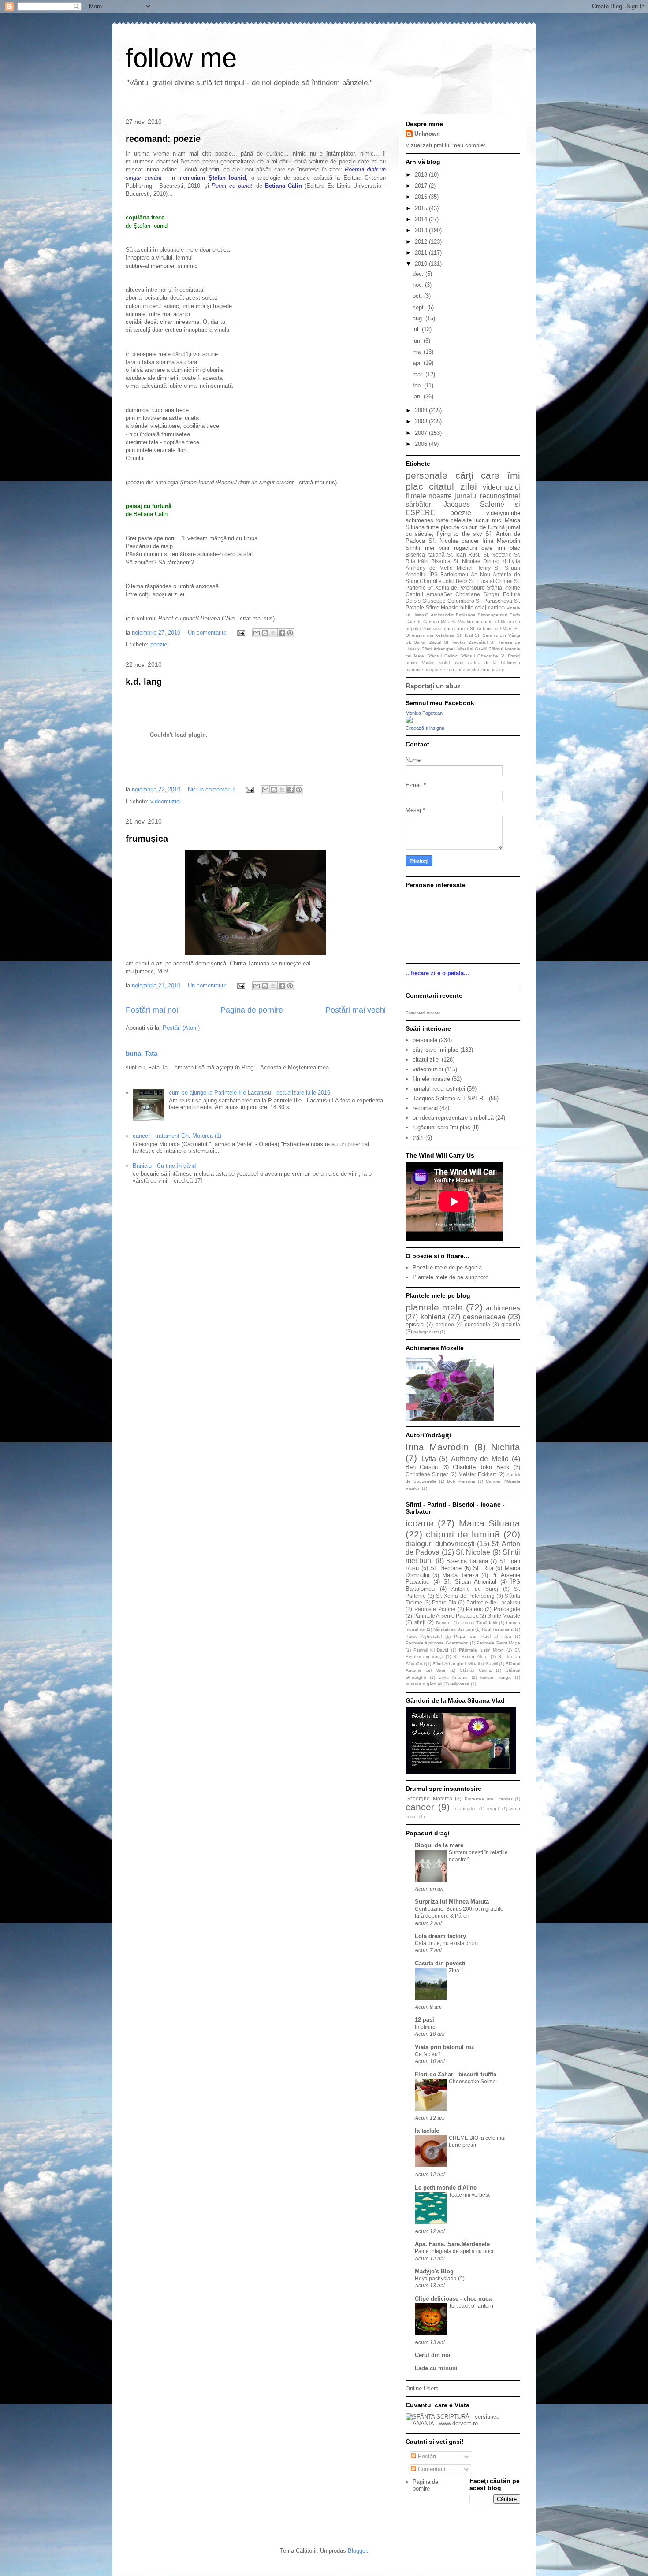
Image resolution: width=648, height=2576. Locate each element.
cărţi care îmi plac (436, 1050)
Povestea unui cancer (445, 629)
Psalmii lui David (431, 1650)
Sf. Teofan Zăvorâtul (466, 642)
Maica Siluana (490, 1523)
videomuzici (166, 801)
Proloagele (507, 1609)
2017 (422, 186)
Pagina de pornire (252, 1010)
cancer (470, 541)
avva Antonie (453, 1677)
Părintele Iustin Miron (482, 1650)
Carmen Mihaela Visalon (448, 622)
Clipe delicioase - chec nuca (453, 2299)
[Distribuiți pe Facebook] (282, 633)
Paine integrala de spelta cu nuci (454, 2251)
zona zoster (467, 670)
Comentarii (431, 2469)
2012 (422, 242)
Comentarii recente (423, 1013)
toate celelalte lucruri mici (469, 520)
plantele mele (434, 1307)
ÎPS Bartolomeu (449, 574)
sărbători (419, 504)
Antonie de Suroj (475, 1589)
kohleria (433, 1317)
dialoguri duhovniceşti (440, 1544)
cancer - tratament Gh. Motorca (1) (177, 1136)
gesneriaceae (484, 1317)
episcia (415, 1324)
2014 (422, 219)
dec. (419, 274)
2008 (422, 421)
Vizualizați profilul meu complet (445, 145)
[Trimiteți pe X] (273, 633)
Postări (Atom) (181, 1028)
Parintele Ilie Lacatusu (493, 1602)
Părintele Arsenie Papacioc (446, 1616)
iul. (417, 329)
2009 (422, 410)
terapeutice (465, 1809)
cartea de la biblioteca (494, 663)
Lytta (514, 561)
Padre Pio (444, 1602)
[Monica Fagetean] (409, 721)
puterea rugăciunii (424, 1684)
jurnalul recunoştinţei (487, 496)
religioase (460, 1684)
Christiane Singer (477, 594)
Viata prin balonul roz (445, 2047)
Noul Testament (498, 1629)
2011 (422, 253)
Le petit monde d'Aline (446, 2188)
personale (426, 475)
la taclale (427, 2131)
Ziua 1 (456, 1971)
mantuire (414, 670)
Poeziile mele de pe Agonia (447, 1268)
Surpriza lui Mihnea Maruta (452, 1902)
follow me (181, 58)
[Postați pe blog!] (265, 633)
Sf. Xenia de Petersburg (456, 588)
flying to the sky (460, 534)
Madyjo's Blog (434, 2271)
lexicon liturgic (496, 1677)
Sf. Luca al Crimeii (491, 581)
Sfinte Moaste (442, 607)
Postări (426, 2456)
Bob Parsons (461, 1481)
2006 (422, 444)
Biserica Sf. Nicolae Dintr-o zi (469, 561)
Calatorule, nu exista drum (446, 1943)
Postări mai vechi (356, 1010)
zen (450, 670)
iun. (418, 341)
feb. (418, 385)
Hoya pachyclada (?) (440, 2279)
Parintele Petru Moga (498, 1643)
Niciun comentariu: (212, 789)
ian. (418, 396)
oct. (418, 296)
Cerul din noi (433, 2355)
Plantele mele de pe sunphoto (451, 1277)
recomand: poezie (163, 139)
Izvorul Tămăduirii (479, 1623)
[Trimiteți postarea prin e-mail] (240, 633)
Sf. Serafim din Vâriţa (497, 635)
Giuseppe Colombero (448, 601)
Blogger (357, 2551)
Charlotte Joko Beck (444, 581)
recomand (425, 1108)
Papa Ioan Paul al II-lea (483, 1636)
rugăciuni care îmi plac (487, 548)
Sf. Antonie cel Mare (491, 629)
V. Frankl (511, 656)
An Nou (480, 574)
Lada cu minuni (436, 2368)
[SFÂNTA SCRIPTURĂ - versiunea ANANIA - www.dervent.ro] (463, 2423)
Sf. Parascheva (494, 601)
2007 (422, 433)
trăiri (423, 561)
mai (418, 352)
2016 (422, 197)
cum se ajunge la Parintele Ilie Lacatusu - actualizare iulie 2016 (250, 1093)
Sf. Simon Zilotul (423, 642)
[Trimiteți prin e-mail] (257, 633)
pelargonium (426, 1332)
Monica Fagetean (424, 713)
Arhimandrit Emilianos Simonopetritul (469, 615)
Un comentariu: (208, 633)
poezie (159, 644)
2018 (422, 175)
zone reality (492, 670)
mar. (419, 374)
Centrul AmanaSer (429, 594)
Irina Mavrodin (501, 541)
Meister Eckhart (477, 1474)
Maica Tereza (460, 1575)
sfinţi (420, 1622)
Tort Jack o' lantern (471, 2306)
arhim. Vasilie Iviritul (428, 663)
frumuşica (147, 839)
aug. (419, 318)
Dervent (444, 1623)
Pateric (474, 1609)
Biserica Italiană (425, 555)
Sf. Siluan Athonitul (470, 1582)
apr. (418, 363)
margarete (435, 670)
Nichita (506, 1447)
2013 (422, 230)
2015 (422, 208)
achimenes (419, 520)
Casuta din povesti (440, 1963)
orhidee (445, 1324)
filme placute (443, 527)
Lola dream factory (440, 1936)
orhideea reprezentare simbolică (453, 1118)
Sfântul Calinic (442, 656)
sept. (420, 307)
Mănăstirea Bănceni (454, 1629)
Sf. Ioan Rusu (464, 555)
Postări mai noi (152, 1010)
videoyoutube (503, 513)
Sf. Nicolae (443, 541)
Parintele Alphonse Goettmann (437, 1643)
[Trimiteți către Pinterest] (290, 633)
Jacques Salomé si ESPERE (450, 1098)
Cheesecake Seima (472, 2082)
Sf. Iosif (465, 635)
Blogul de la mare (439, 1845)
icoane (420, 1523)
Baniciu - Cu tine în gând (164, 1166)
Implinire (425, 2027)
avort (459, 663)
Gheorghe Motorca (429, 1798)
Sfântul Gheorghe (479, 656)
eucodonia (477, 1324)
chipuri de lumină (483, 527)
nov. (419, 285)
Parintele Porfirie (435, 1609)
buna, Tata (142, 1053)
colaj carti (486, 607)
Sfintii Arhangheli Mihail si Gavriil (454, 649)
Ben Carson (422, 1467)
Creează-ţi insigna (425, 728)
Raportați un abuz (433, 686)
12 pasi (425, 2020)
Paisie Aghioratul (424, 1636)
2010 (422, 264)
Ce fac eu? (428, 2054)
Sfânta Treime (504, 588)
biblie (467, 607)
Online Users (422, 2389)
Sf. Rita (483, 1568)
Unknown (427, 134)
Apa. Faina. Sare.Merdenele (452, 2244)
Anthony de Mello (429, 568)
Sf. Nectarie (497, 555)
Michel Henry (474, 568)
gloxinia (511, 1324)
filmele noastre (429, 496)
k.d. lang (144, 682)
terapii (493, 1809)
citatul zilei (453, 486)
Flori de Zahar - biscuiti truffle (456, 2074)
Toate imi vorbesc (470, 2195)
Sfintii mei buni (427, 548)
